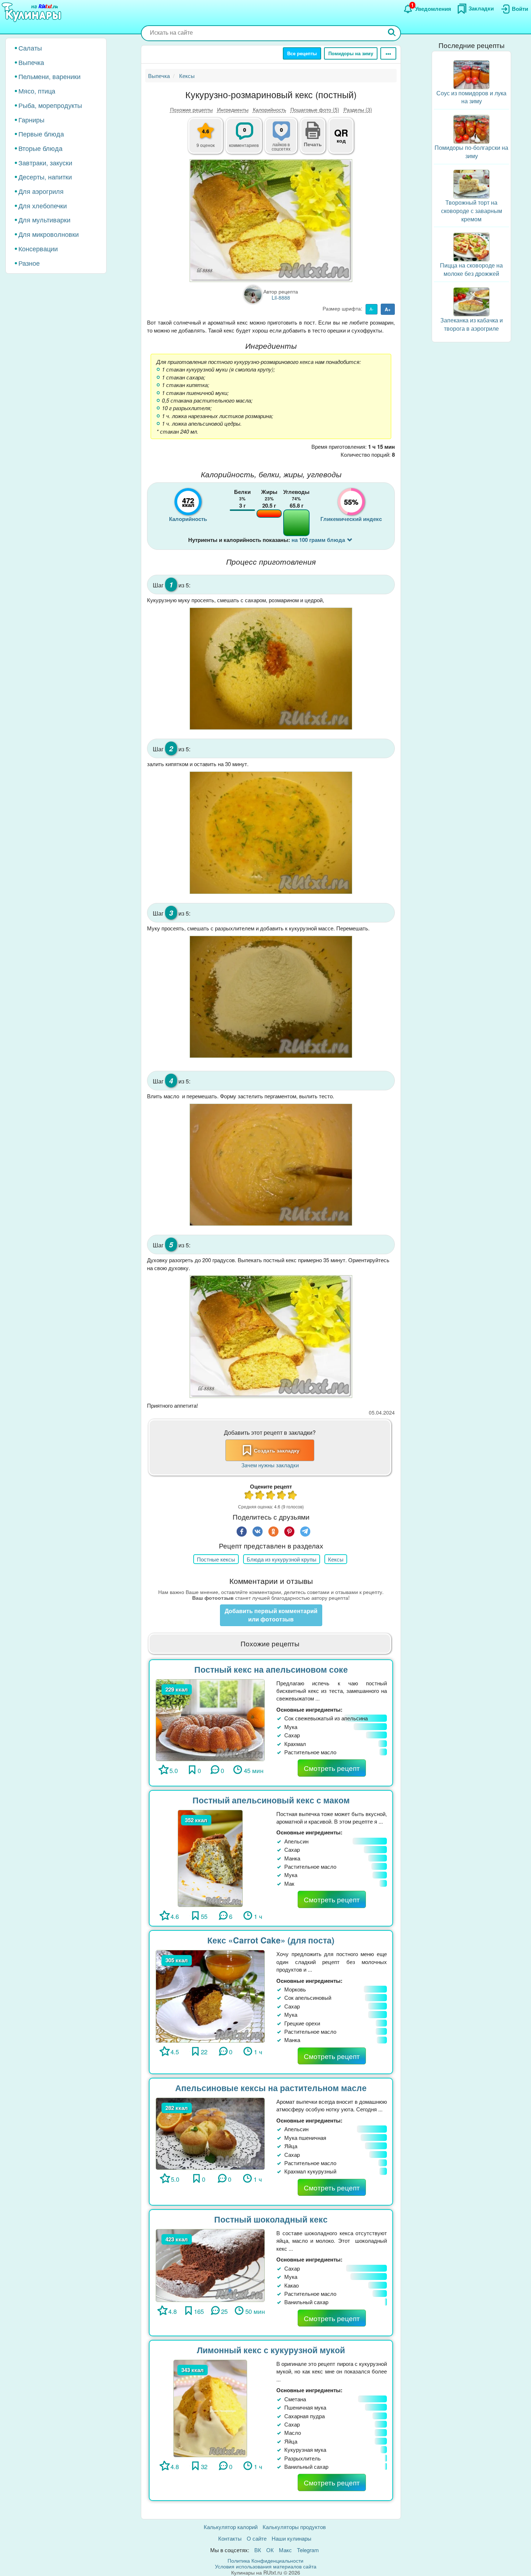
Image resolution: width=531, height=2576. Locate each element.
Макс (285, 2550)
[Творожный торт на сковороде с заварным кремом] (471, 183)
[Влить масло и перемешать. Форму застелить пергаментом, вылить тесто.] (271, 1165)
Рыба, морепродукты (50, 105)
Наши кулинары (292, 2538)
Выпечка (31, 62)
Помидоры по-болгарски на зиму (471, 152)
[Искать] (392, 33)
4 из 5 (282, 1496)
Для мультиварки (44, 220)
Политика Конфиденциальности (265, 2560)
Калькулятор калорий (231, 2527)
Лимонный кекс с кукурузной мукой (271, 2350)
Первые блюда (41, 134)
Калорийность (269, 109)
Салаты (30, 48)
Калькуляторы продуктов (294, 2527)
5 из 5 (293, 1496)
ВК (258, 2550)
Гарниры (31, 120)
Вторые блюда (40, 148)
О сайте (257, 2538)
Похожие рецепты (191, 109)
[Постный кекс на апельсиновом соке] (210, 1719)
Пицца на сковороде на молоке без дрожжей (471, 270)
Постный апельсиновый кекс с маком (271, 1800)
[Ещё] (388, 53)
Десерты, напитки (45, 177)
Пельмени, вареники (49, 76)
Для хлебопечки (43, 205)
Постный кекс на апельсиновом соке (271, 1669)
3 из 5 (271, 1496)
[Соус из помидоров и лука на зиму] (471, 74)
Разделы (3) (358, 109)
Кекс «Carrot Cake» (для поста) (271, 1940)
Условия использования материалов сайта (266, 2566)
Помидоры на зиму (351, 53)
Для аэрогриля (41, 191)
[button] (313, 143)
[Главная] (33, 13)
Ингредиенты (233, 109)
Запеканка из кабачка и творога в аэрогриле (472, 324)
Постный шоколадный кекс (271, 2219)
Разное (29, 263)
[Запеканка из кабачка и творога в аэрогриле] (471, 301)
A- (372, 309)
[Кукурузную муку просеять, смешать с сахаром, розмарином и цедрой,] (271, 669)
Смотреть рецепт (332, 1768)
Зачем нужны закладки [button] (270, 1465)
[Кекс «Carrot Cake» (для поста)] (210, 1995)
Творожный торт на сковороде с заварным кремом (472, 211)
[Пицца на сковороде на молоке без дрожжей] (471, 246)
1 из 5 (249, 1496)
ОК (270, 2550)
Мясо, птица (37, 91)
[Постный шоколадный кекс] (210, 2265)
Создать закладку (277, 1450)
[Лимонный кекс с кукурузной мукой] (210, 2408)
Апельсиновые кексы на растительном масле (271, 2088)
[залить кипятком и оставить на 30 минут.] (271, 833)
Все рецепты (302, 53)
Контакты (230, 2538)
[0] (285, 140)
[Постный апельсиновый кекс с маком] (210, 1857)
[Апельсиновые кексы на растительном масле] (210, 2133)
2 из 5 (260, 1496)
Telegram (308, 2550)
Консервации (38, 248)
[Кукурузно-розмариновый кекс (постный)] (271, 220)
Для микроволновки (49, 234)
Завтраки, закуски (45, 162)
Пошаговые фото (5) (315, 109)
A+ (388, 309)
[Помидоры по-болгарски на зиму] (471, 129)
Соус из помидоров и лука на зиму (471, 97)
